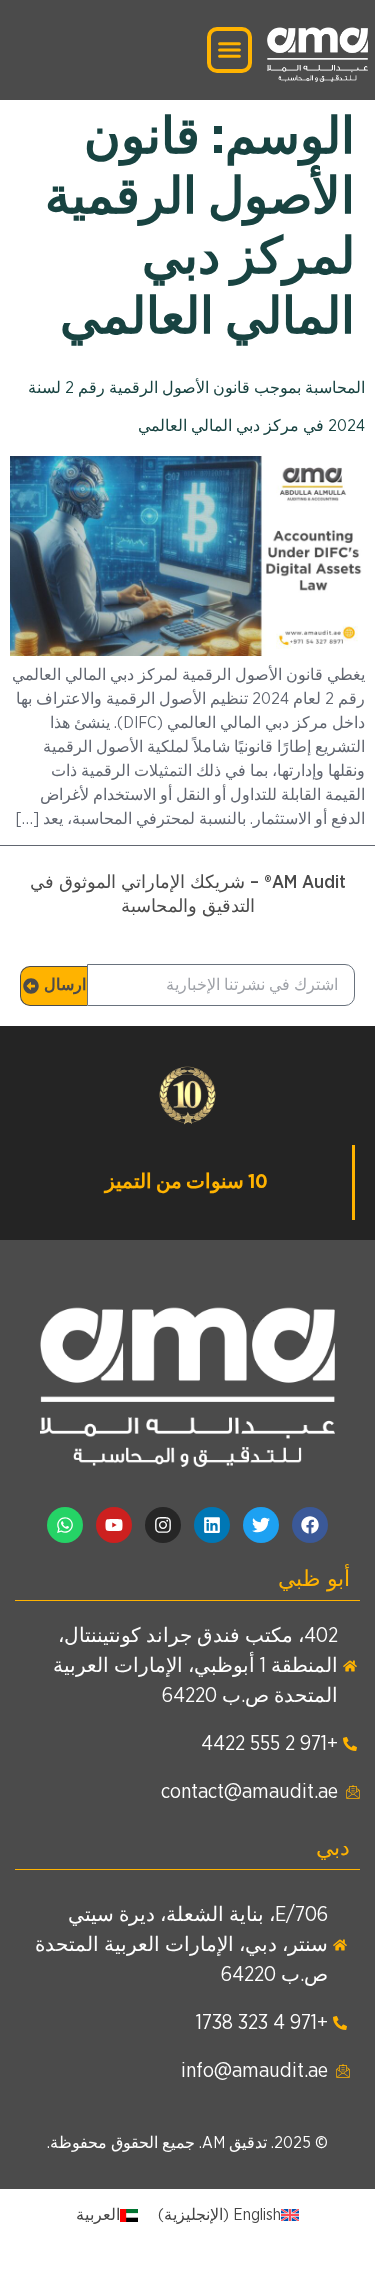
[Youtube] (114, 1525)
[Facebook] (310, 1525)
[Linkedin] (212, 1525)
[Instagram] (163, 1525)
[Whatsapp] (65, 1525)
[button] (230, 50)
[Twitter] (261, 1525)
